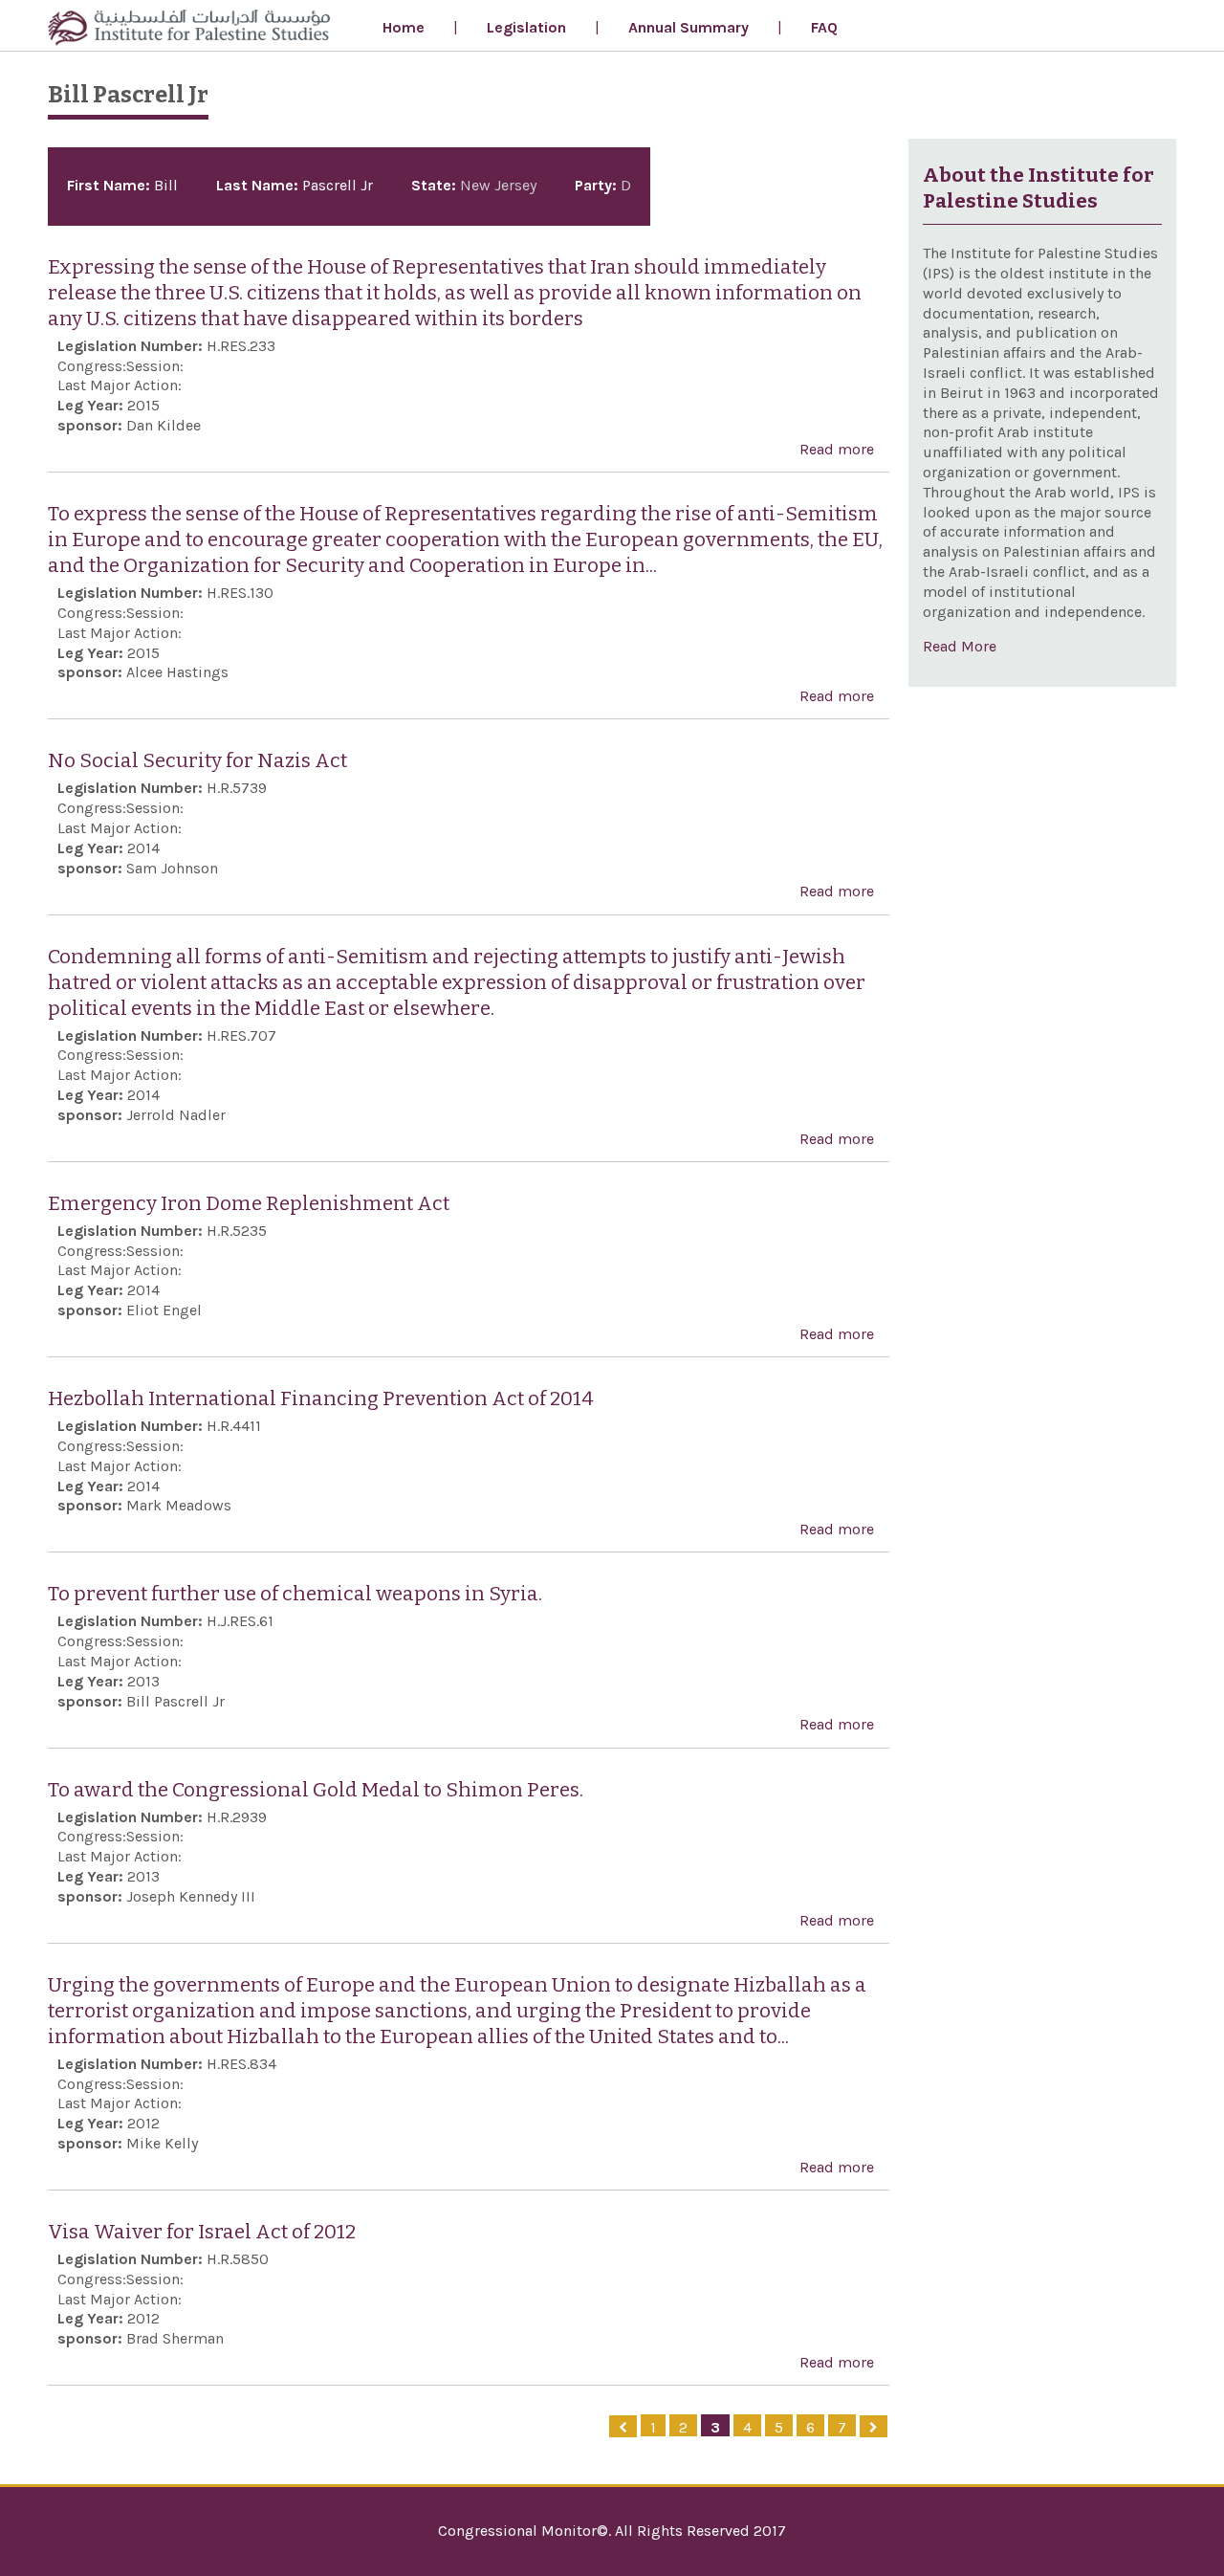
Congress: (92, 366)
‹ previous (623, 2426)
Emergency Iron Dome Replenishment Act (249, 1204)
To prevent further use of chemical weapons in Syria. (295, 1594)
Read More (960, 646)
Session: (155, 366)
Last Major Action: (120, 385)
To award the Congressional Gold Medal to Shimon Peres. (316, 1790)
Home (404, 27)
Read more (837, 451)
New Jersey (498, 185)
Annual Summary (688, 27)
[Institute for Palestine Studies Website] (189, 30)
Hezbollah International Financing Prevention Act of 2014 (321, 1399)
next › (874, 2426)
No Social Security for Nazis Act (197, 761)
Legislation (526, 27)
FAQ (824, 27)
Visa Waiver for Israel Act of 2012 (202, 2232)
